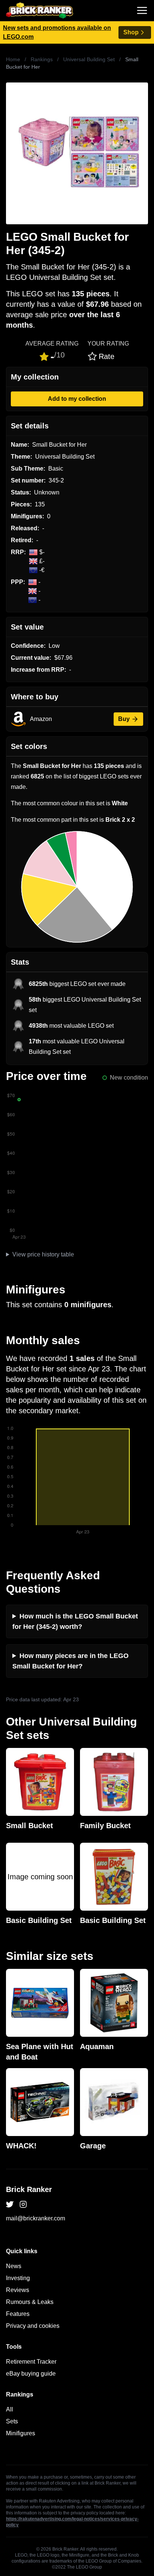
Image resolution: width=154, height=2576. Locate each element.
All (10, 2409)
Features (18, 2314)
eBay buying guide (31, 2374)
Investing (18, 2278)
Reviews (18, 2290)
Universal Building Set (89, 59)
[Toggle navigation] (142, 10)
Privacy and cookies (33, 2326)
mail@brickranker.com (36, 2218)
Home (13, 59)
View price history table (43, 1254)
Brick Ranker (29, 2189)
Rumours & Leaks (30, 2302)
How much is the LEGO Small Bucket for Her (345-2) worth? (75, 1621)
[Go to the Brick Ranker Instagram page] (23, 2204)
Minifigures (21, 2433)
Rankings (42, 59)
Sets (12, 2421)
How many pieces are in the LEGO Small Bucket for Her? (70, 1661)
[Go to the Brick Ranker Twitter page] (10, 2204)
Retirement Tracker (31, 2362)
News (14, 2266)
